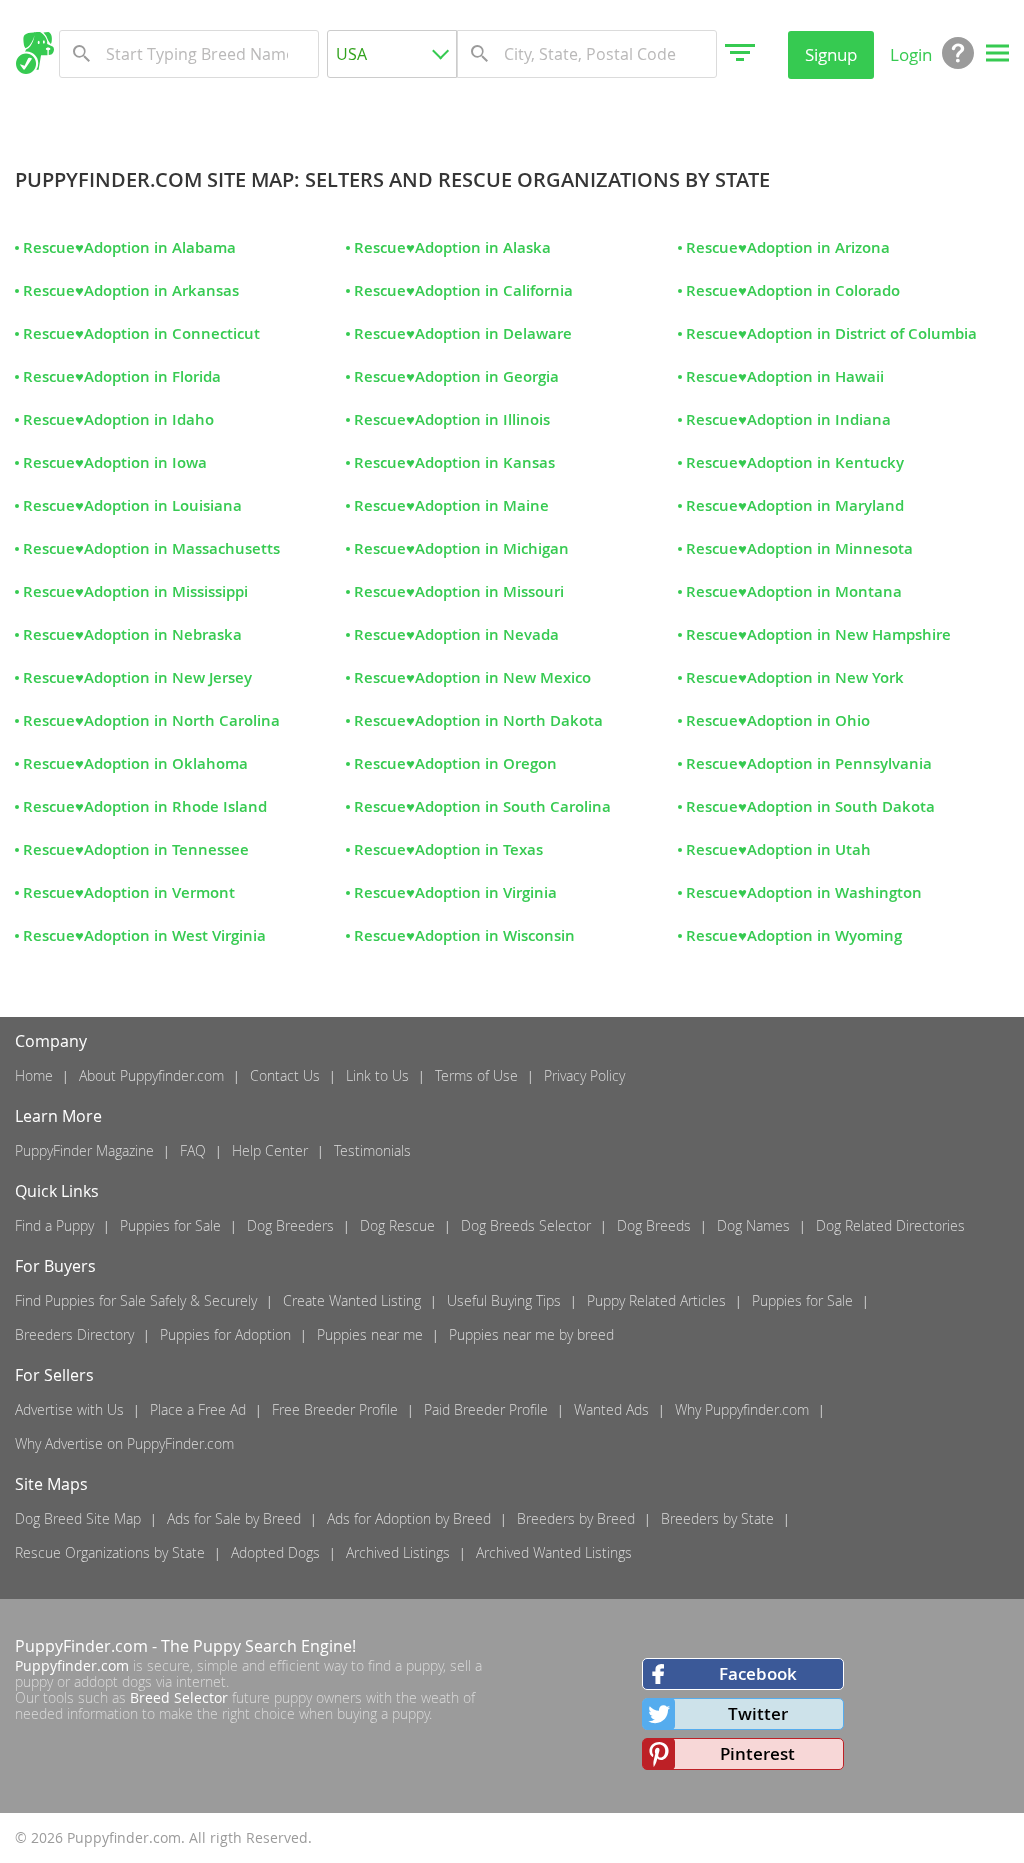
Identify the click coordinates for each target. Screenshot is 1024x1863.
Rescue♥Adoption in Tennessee (136, 849)
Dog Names (753, 1225)
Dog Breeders (290, 1225)
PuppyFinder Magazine (84, 1150)
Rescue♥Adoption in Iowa (115, 462)
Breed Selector (179, 1697)
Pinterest (757, 1753)
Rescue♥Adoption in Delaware (463, 333)
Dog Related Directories (890, 1225)
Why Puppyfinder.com (742, 1409)
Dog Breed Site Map (78, 1518)
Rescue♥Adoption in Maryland (795, 505)
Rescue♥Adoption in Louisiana (132, 505)
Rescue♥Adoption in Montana (794, 591)
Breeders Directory (74, 1334)
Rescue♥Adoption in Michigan (461, 548)
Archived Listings (398, 1552)
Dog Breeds (654, 1225)
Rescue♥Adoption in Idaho (118, 419)
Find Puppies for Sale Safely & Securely (136, 1300)
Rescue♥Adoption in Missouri (459, 591)
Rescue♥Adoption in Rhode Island (145, 806)
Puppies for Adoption (225, 1334)
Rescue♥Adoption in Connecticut (141, 333)
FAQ (193, 1150)
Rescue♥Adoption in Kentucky (795, 462)
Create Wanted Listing (352, 1300)
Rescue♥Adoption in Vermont (129, 892)
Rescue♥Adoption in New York (795, 677)
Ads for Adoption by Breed (409, 1518)
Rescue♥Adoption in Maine (451, 505)
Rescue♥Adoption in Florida (122, 376)
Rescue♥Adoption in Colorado (793, 290)
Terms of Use (476, 1075)
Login (911, 54)
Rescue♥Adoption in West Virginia (144, 935)
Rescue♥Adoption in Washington (804, 892)
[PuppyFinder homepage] (34, 53)
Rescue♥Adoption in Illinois (452, 419)
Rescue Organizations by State (110, 1552)
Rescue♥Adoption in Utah (778, 849)
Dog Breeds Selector (526, 1225)
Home (34, 1075)
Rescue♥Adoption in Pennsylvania (809, 763)
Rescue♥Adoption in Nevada (456, 634)
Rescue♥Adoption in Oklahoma (135, 763)
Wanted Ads (611, 1409)
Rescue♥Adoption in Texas (448, 849)
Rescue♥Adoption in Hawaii (785, 376)
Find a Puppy (54, 1225)
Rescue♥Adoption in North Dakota (478, 720)
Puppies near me (370, 1334)
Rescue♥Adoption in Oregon (455, 763)
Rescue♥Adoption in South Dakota (810, 806)
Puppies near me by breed (531, 1334)
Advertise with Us (69, 1409)
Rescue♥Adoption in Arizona (788, 247)
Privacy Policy (584, 1075)
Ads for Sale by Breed (234, 1518)
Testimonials (372, 1150)
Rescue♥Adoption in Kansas (454, 462)
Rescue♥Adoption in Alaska (452, 247)
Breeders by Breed (576, 1518)
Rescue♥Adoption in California (463, 290)
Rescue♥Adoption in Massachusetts (151, 548)
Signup (831, 54)
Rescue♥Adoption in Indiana (788, 419)
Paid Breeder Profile (486, 1409)
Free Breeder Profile (335, 1409)
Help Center (270, 1150)
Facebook (758, 1673)
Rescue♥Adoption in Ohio (778, 720)
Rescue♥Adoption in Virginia (455, 892)
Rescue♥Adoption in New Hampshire (818, 634)
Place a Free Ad (198, 1409)
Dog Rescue (397, 1225)
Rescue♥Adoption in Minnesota (799, 548)
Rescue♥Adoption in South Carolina (482, 806)
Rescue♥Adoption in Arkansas (131, 290)
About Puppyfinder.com (151, 1075)
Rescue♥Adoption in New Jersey (137, 677)
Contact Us (285, 1075)
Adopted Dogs (275, 1552)
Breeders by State (717, 1518)
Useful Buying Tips (504, 1300)
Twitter (758, 1713)
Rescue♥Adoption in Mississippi (135, 591)
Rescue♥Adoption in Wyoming (794, 935)
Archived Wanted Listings (554, 1552)
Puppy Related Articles (656, 1300)
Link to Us (377, 1075)
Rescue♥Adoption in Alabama (129, 247)
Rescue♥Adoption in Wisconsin (464, 935)
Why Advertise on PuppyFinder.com (124, 1443)
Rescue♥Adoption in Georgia (456, 376)
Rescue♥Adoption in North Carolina (151, 720)
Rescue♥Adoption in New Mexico (472, 677)
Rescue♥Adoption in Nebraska (132, 634)
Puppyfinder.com (72, 1665)
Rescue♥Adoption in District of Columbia (831, 333)
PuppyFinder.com (81, 1646)
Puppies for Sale (170, 1225)
